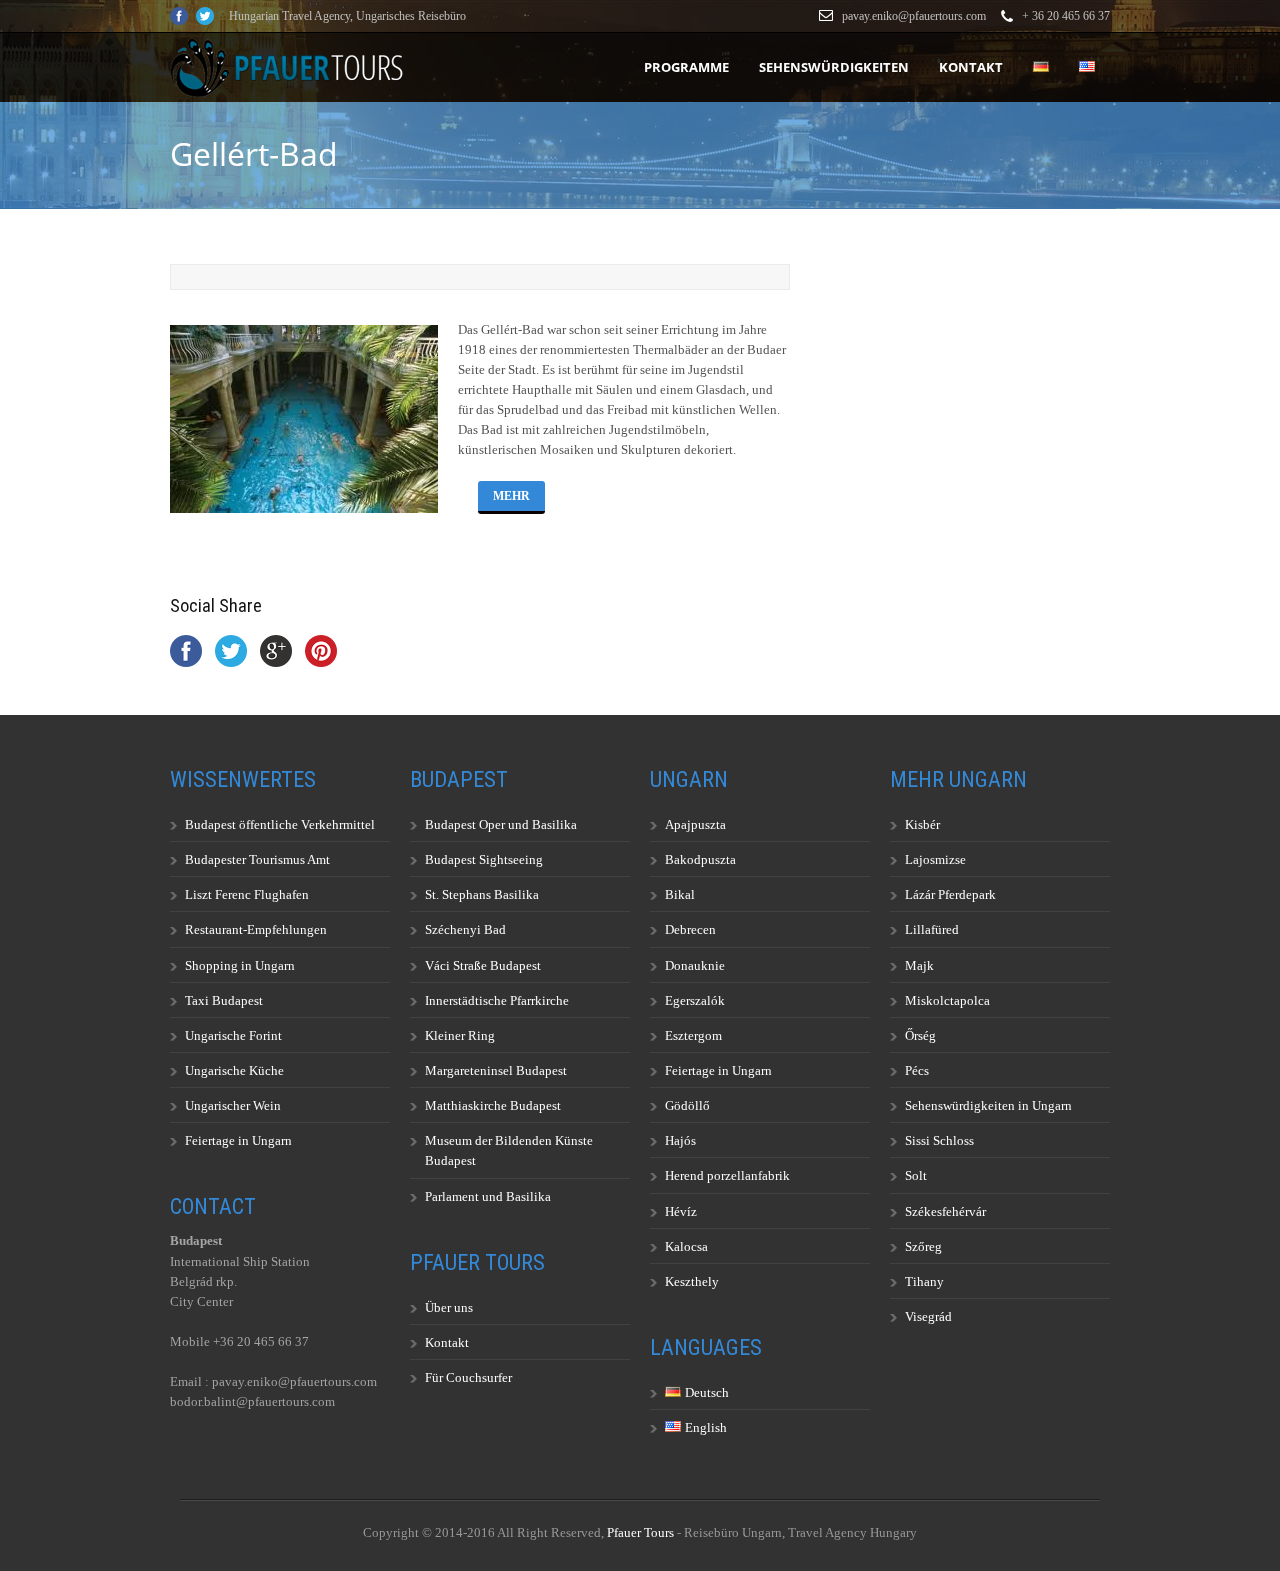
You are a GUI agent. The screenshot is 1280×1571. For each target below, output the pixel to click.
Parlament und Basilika (488, 1196)
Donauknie (695, 965)
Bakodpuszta (700, 859)
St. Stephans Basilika (482, 894)
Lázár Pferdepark (950, 894)
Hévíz (681, 1211)
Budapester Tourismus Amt (257, 859)
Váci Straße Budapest (483, 965)
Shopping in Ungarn (240, 965)
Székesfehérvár (945, 1211)
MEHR (511, 496)
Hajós (680, 1140)
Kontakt (971, 67)
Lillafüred (932, 929)
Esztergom (693, 1035)
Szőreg (923, 1246)
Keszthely (692, 1281)
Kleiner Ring (460, 1035)
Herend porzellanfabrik (727, 1175)
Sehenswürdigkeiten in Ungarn (988, 1105)
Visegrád (928, 1316)
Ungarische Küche (234, 1070)
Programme (686, 67)
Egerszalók (695, 1000)
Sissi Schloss (939, 1140)
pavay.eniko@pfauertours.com (914, 16)
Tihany (924, 1281)
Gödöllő (687, 1105)
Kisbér (922, 824)
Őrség (920, 1035)
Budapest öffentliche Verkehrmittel (280, 824)
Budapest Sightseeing (484, 859)
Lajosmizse (935, 859)
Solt (916, 1175)
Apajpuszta (695, 824)
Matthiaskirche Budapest (493, 1105)
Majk (919, 965)
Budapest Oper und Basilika (501, 824)
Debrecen (690, 929)
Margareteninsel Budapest (496, 1070)
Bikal (680, 894)
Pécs (917, 1070)
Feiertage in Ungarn (238, 1140)
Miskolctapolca (947, 1000)
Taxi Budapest (224, 1000)
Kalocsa (686, 1246)
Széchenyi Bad (465, 929)
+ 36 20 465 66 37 (1066, 16)
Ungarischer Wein (233, 1105)
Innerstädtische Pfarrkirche (497, 1000)
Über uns (449, 1307)
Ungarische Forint (233, 1035)
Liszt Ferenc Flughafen (247, 894)
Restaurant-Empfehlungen (256, 929)
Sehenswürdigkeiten (834, 67)
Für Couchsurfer (468, 1377)
